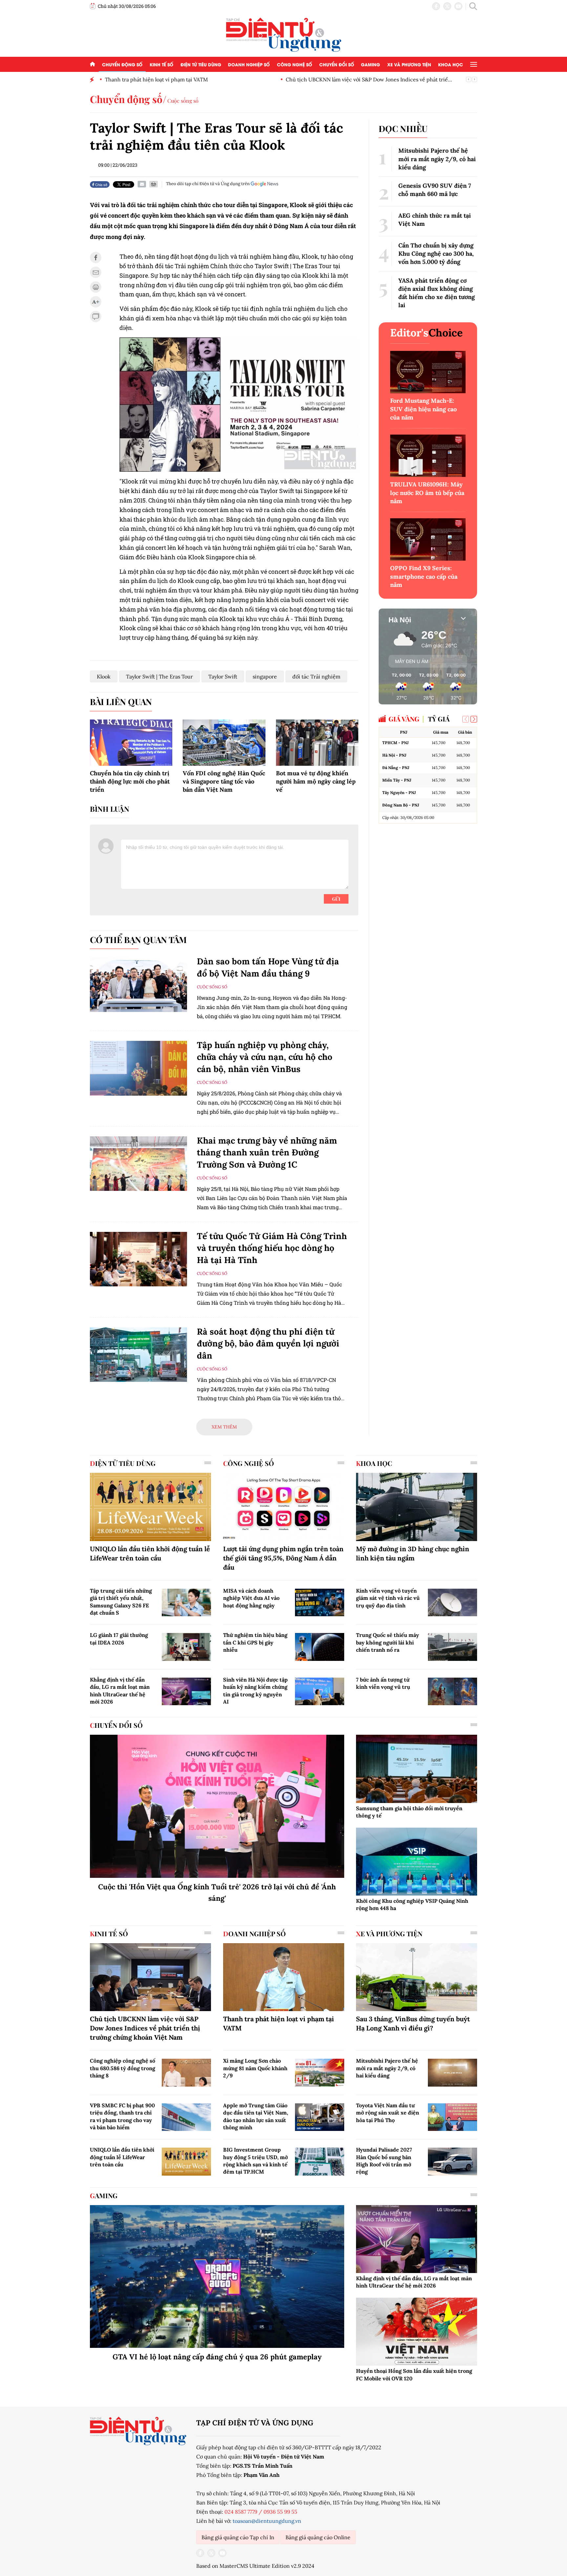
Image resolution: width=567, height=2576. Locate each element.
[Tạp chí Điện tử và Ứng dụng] (284, 34)
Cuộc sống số (183, 101)
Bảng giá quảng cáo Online (318, 2537)
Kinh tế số (161, 64)
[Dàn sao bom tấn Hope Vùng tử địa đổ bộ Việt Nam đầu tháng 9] (138, 985)
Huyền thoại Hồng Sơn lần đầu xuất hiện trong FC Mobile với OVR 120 (414, 2374)
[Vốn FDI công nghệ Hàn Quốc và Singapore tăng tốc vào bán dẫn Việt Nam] (224, 743)
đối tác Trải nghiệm (316, 676)
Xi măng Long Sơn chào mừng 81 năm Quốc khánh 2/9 (255, 2068)
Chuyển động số (122, 64)
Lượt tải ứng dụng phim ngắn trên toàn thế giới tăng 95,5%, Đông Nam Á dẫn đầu (283, 1558)
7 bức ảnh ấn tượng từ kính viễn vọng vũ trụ (383, 1683)
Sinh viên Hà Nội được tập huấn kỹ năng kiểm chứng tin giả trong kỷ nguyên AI (255, 1691)
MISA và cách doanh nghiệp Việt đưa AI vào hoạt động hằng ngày (251, 1598)
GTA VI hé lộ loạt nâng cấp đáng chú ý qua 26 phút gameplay (217, 2357)
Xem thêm (224, 1427)
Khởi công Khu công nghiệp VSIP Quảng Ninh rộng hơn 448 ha (412, 1904)
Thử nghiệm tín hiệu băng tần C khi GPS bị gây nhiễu (255, 1642)
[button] (474, 719)
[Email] (142, 184)
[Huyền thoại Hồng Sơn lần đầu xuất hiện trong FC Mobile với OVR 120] (417, 2332)
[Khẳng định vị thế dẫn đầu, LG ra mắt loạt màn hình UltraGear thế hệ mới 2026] (186, 1691)
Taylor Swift (223, 676)
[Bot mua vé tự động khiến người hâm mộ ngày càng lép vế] (317, 743)
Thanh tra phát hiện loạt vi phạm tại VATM (156, 79)
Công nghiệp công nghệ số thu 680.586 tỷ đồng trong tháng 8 (123, 2068)
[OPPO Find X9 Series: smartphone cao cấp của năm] (428, 539)
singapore (265, 676)
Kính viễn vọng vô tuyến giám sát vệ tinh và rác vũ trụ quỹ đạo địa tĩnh (388, 1598)
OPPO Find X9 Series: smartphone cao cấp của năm (424, 576)
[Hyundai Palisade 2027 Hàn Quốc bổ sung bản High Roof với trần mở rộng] (452, 2161)
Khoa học (451, 64)
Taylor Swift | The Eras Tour (159, 676)
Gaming (370, 64)
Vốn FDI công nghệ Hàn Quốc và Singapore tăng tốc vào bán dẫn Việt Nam (224, 781)
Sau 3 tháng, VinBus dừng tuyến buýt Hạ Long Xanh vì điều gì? (413, 2023)
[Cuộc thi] (217, 1806)
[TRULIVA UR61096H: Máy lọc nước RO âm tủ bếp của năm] (428, 456)
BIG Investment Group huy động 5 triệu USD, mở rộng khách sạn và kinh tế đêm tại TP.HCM (255, 2161)
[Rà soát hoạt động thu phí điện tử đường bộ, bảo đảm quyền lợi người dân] (138, 1355)
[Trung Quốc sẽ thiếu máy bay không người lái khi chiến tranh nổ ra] (452, 1647)
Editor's (426, 333)
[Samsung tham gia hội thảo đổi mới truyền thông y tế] (417, 1769)
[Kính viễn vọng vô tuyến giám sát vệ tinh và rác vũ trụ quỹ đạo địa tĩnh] (452, 1602)
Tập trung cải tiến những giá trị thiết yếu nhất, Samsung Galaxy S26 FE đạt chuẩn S (121, 1602)
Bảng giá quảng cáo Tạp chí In (238, 2537)
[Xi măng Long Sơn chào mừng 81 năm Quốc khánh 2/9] (320, 2072)
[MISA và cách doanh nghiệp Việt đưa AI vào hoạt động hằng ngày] (320, 1602)
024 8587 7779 (241, 2512)
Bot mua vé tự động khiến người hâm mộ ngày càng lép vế (316, 781)
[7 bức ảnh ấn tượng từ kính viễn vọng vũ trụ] (452, 1691)
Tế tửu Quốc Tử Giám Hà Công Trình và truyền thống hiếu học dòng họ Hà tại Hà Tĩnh (272, 1248)
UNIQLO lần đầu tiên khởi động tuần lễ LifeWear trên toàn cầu (150, 1553)
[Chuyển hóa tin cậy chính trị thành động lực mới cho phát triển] (131, 743)
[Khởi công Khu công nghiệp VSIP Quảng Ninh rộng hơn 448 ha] (417, 1862)
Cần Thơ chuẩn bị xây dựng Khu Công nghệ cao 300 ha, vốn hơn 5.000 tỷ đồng (436, 254)
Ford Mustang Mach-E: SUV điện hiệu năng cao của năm (423, 409)
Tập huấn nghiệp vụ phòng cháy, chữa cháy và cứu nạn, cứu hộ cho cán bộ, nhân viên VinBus (265, 1057)
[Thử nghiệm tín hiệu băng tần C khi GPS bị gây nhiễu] (320, 1647)
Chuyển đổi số (337, 64)
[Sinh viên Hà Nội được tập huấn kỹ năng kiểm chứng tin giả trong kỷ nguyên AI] (320, 1691)
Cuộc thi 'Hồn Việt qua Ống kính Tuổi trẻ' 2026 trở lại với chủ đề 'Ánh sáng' (217, 1892)
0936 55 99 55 (280, 2512)
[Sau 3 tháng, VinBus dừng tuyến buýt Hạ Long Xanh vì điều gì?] (417, 1977)
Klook (104, 676)
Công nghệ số (294, 64)
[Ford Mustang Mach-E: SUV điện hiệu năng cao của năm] (428, 372)
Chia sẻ (101, 184)
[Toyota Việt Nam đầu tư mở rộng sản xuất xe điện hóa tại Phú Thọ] (452, 2117)
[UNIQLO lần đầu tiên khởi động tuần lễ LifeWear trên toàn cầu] (150, 1507)
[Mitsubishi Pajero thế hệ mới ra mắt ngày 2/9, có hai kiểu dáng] (452, 2072)
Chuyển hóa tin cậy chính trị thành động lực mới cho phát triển (130, 781)
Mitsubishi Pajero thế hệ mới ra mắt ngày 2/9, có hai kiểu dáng (437, 159)
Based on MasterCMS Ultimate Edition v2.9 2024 (255, 2566)
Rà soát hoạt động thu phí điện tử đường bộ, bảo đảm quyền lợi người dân (268, 1343)
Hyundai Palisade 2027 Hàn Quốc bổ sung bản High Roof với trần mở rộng (384, 2161)
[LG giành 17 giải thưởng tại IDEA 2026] (186, 1647)
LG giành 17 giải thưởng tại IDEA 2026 (119, 1639)
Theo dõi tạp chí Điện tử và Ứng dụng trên (208, 184)
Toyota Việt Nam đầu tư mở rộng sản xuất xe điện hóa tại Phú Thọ (388, 2113)
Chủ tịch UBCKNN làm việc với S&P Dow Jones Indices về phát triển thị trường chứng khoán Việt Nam (145, 2028)
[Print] (154, 184)
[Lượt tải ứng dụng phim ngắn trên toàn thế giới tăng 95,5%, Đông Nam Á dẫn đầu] (284, 1507)
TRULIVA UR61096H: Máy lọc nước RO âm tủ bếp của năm (427, 493)
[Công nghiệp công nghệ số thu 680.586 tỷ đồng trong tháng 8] (186, 2072)
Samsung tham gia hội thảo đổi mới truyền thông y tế (409, 1812)
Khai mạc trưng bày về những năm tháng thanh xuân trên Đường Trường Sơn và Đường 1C (267, 1152)
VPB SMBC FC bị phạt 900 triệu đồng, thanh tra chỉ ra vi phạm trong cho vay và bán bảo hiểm (122, 2116)
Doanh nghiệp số (249, 64)
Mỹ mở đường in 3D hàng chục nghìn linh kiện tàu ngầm (413, 1553)
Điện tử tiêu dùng (201, 64)
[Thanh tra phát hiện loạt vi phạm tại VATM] (284, 1977)
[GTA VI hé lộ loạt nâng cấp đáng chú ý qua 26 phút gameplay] (217, 2277)
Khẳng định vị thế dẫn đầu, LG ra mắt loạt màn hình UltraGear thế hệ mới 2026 (120, 1691)
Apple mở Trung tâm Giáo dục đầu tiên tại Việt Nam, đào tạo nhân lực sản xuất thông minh (256, 2116)
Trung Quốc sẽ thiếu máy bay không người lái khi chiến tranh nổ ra (388, 1642)
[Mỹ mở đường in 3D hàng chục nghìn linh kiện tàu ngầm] (417, 1507)
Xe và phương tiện (409, 64)
